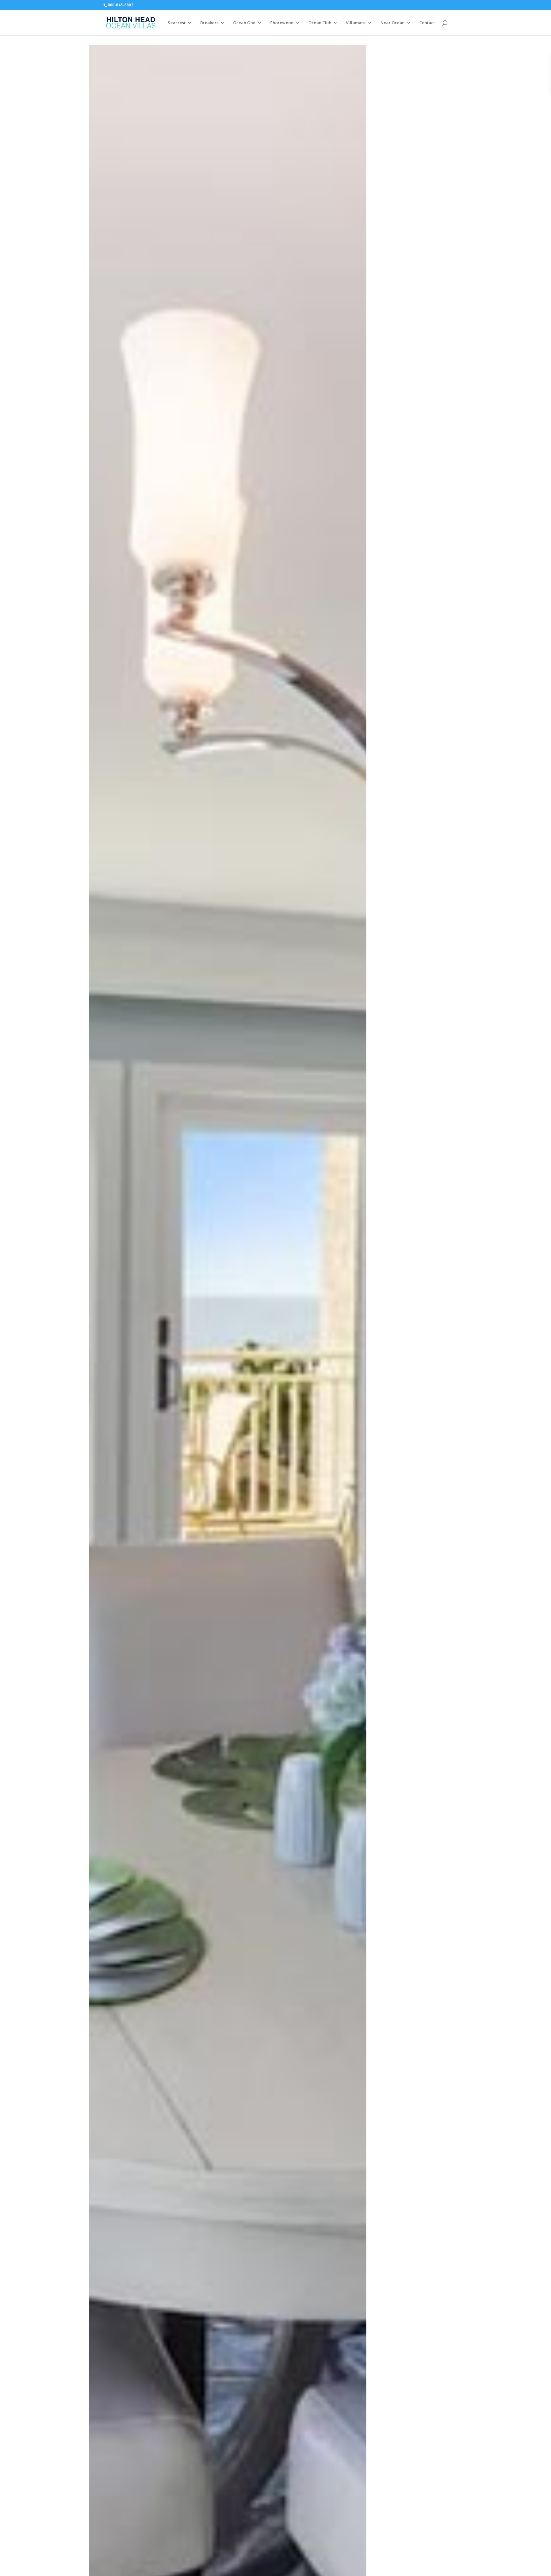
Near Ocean (393, 23)
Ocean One (244, 23)
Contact (427, 23)
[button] (361, 51)
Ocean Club (320, 23)
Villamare (356, 23)
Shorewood (282, 23)
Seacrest (177, 23)
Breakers (209, 23)
